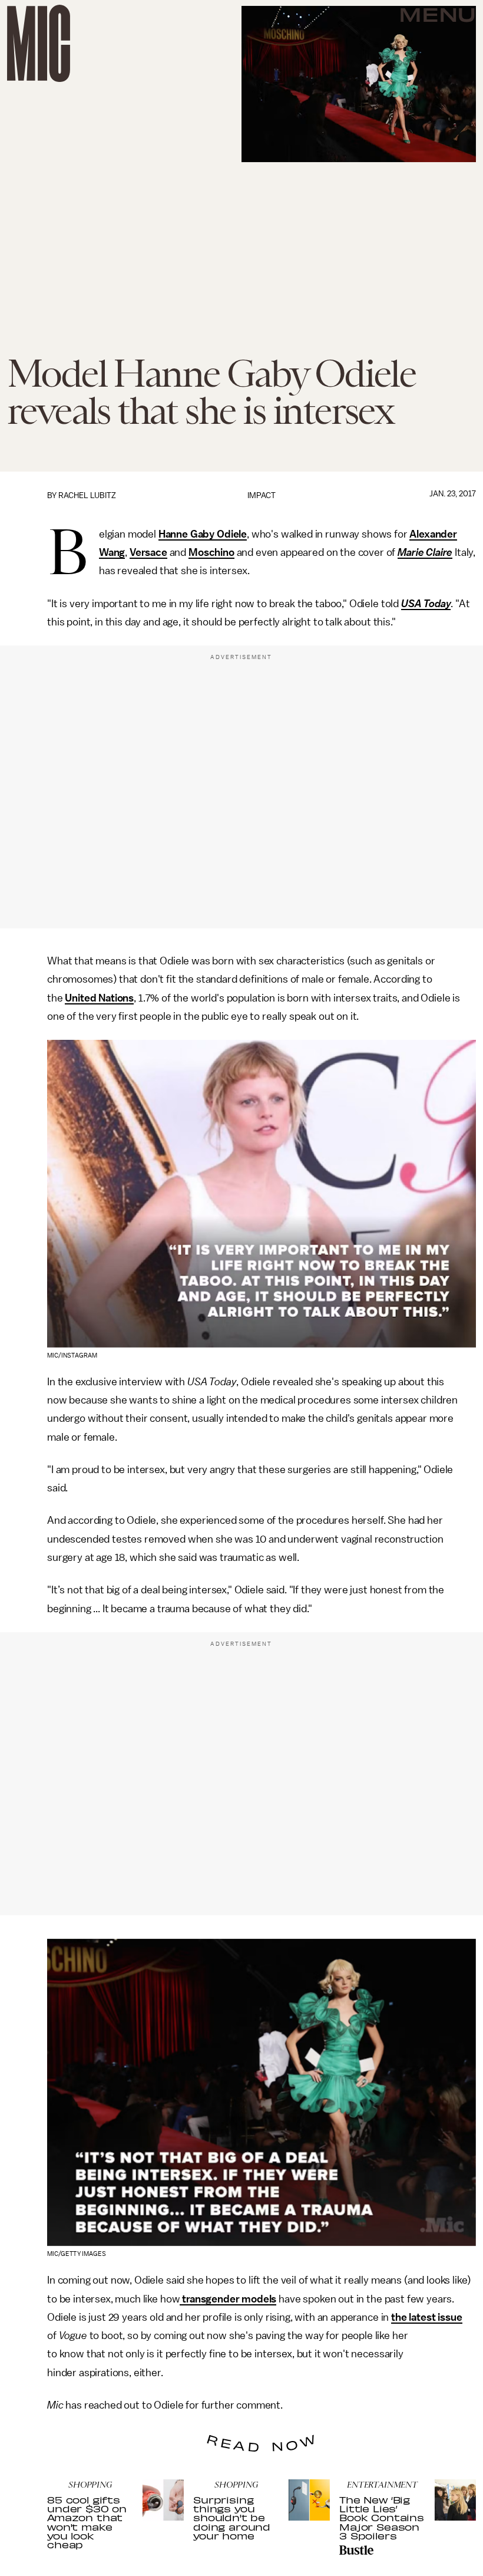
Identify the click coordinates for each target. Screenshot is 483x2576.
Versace (148, 552)
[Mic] (39, 43)
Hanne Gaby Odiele (203, 534)
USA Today (426, 604)
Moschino (211, 552)
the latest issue (426, 2317)
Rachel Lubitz (87, 495)
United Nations (99, 998)
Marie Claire (425, 552)
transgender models (228, 2299)
